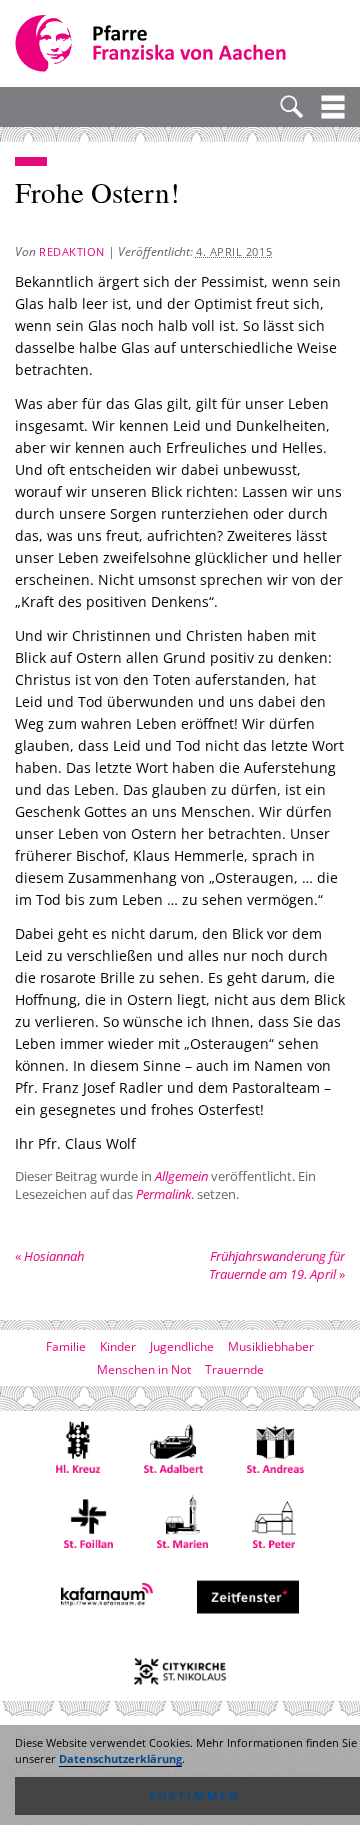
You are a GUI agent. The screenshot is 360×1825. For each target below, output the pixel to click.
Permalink (163, 1194)
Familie (66, 1346)
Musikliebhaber (271, 1346)
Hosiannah (49, 1256)
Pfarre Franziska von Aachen (152, 43)
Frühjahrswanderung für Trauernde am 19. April (277, 1265)
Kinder (118, 1346)
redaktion (72, 251)
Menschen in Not (144, 1369)
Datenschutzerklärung (120, 1759)
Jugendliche (182, 1346)
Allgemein (181, 1176)
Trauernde (234, 1369)
